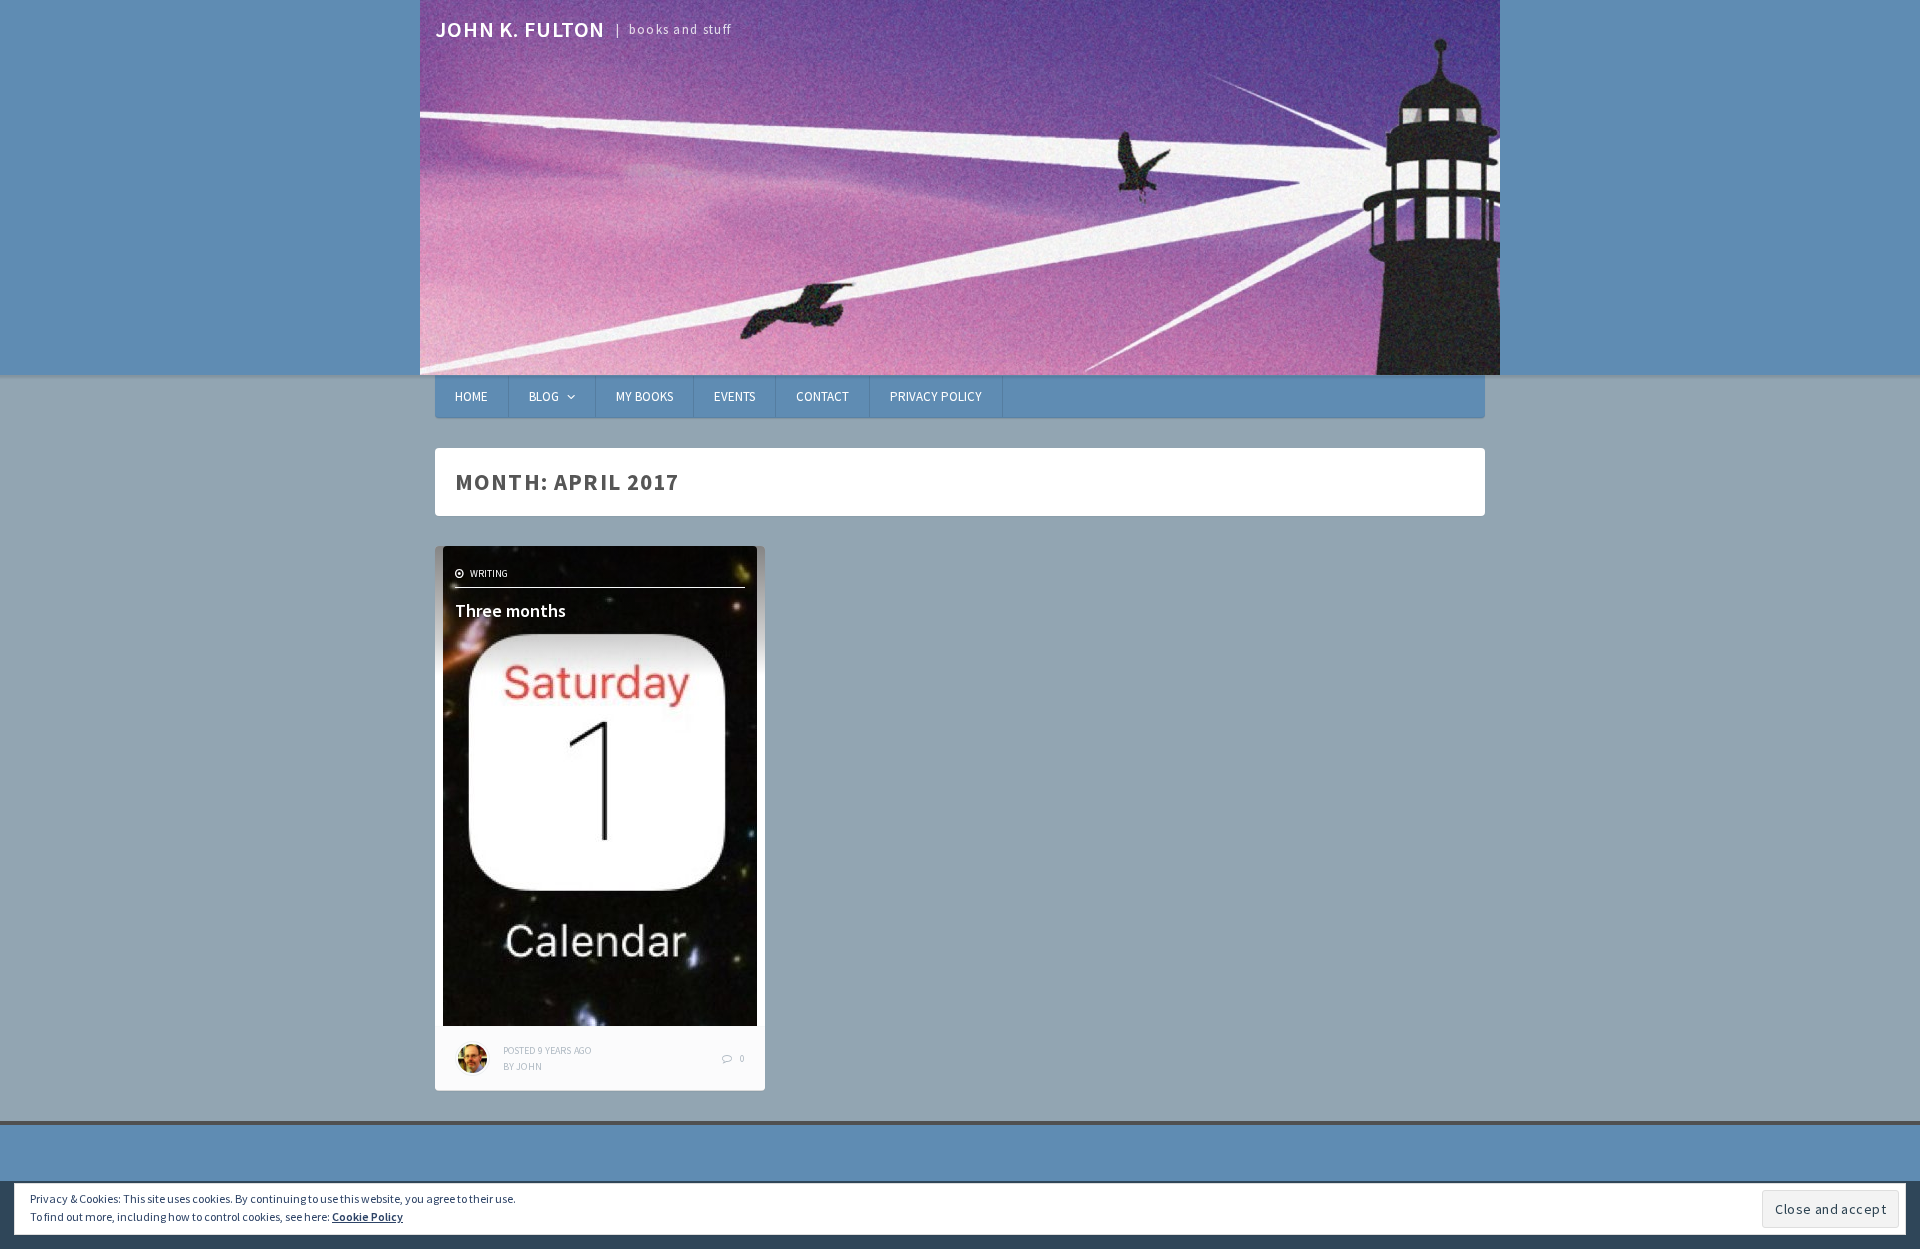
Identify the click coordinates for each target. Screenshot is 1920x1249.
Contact (822, 396)
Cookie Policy (367, 1216)
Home (471, 396)
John (528, 1066)
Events (734, 396)
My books (644, 396)
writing (489, 573)
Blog (544, 396)
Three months (510, 610)
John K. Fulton (520, 29)
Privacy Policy (936, 396)
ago (547, 1050)
